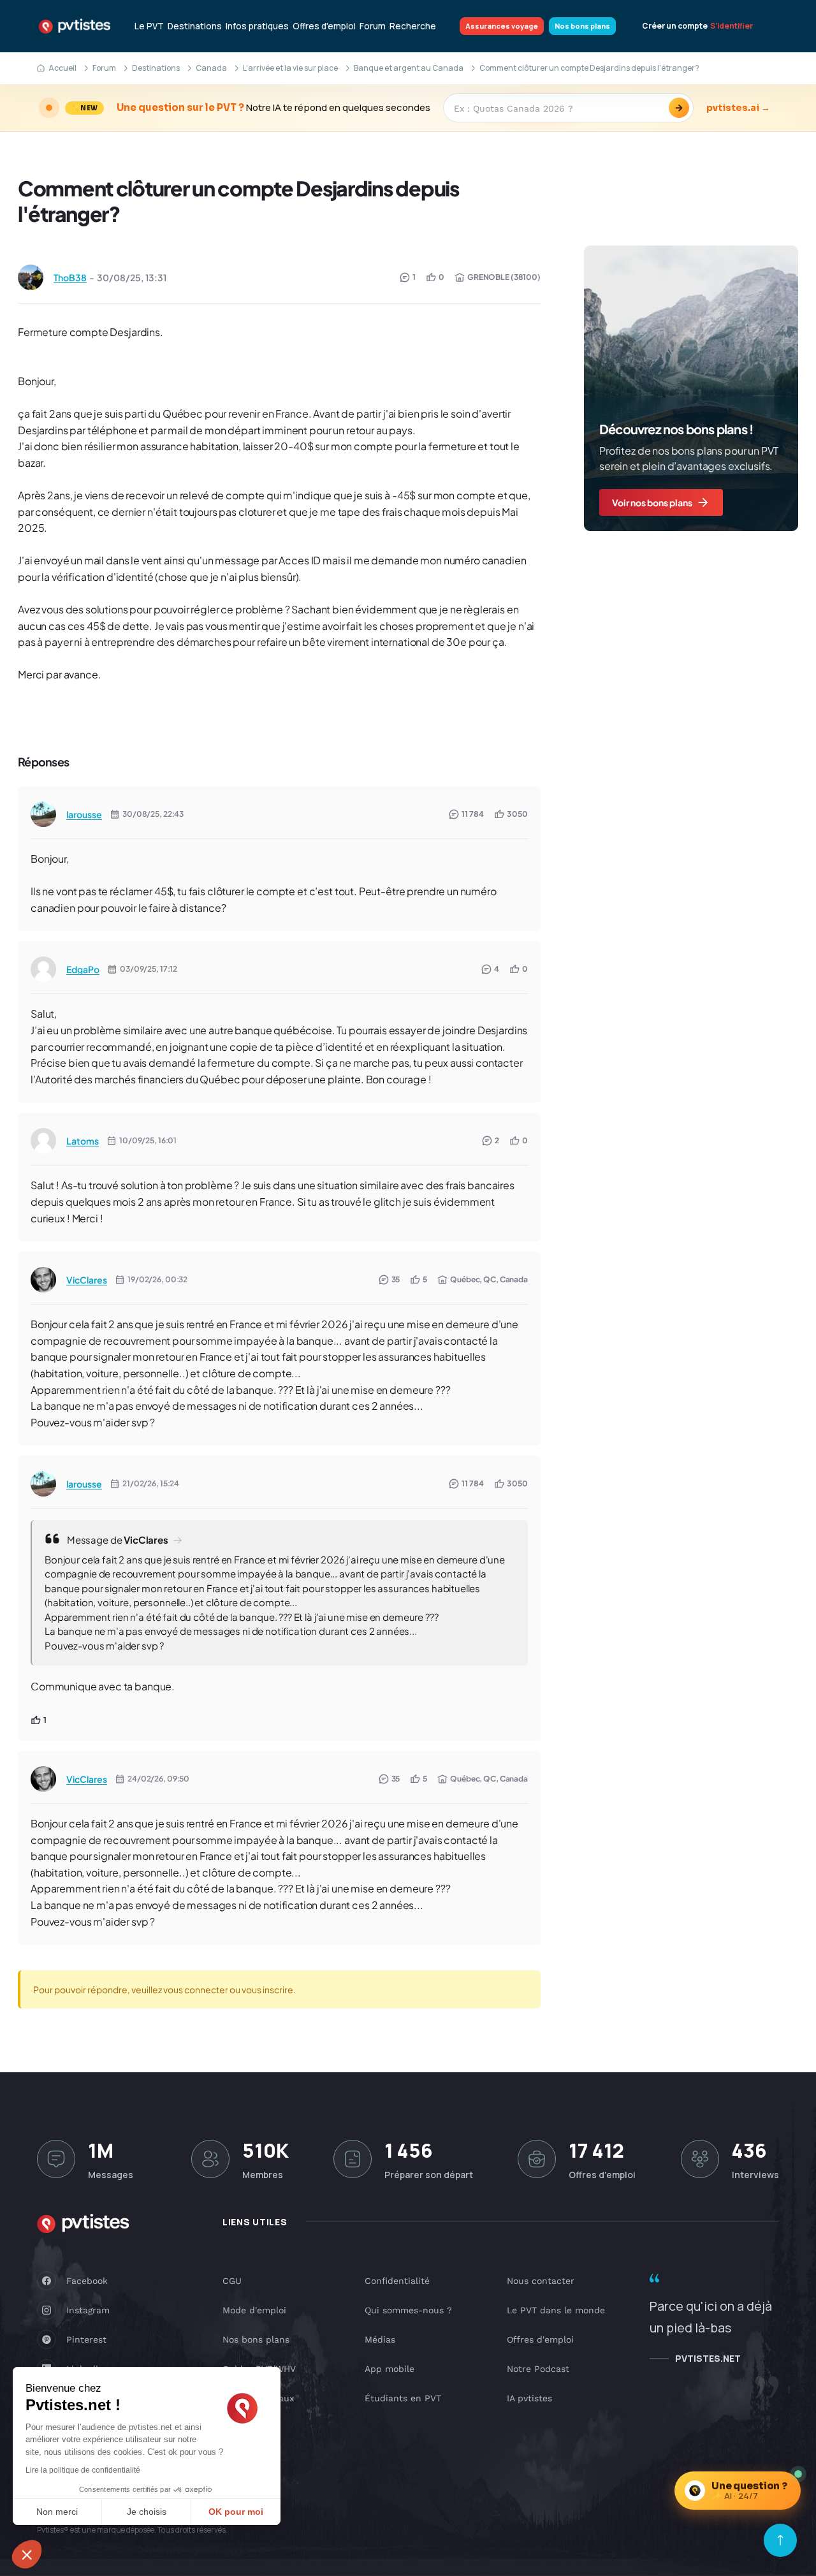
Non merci (57, 2512)
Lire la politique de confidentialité (83, 2470)
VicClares (87, 1280)
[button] (27, 2554)
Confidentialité (397, 2281)
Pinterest (86, 2339)
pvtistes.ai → (738, 108)
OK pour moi (236, 2512)
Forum (373, 26)
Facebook (87, 2281)
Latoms (83, 1141)
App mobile (390, 2369)
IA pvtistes (529, 2398)
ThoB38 (70, 277)
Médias (380, 2339)
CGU (232, 2281)
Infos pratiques (257, 26)
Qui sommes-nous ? (408, 2310)
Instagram (88, 2310)
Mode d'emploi (254, 2310)
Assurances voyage (502, 26)
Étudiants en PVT (403, 2398)
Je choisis (147, 2512)
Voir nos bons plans (652, 502)
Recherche (413, 26)
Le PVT (149, 26)
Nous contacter (541, 2281)
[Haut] (780, 2540)
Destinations (195, 26)
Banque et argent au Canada (409, 68)
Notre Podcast (538, 2369)
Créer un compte (675, 26)
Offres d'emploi (324, 26)
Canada (211, 68)
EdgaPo (83, 969)
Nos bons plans (582, 26)
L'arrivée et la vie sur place (290, 68)
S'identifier (732, 26)
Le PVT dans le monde (556, 2310)
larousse (84, 814)
